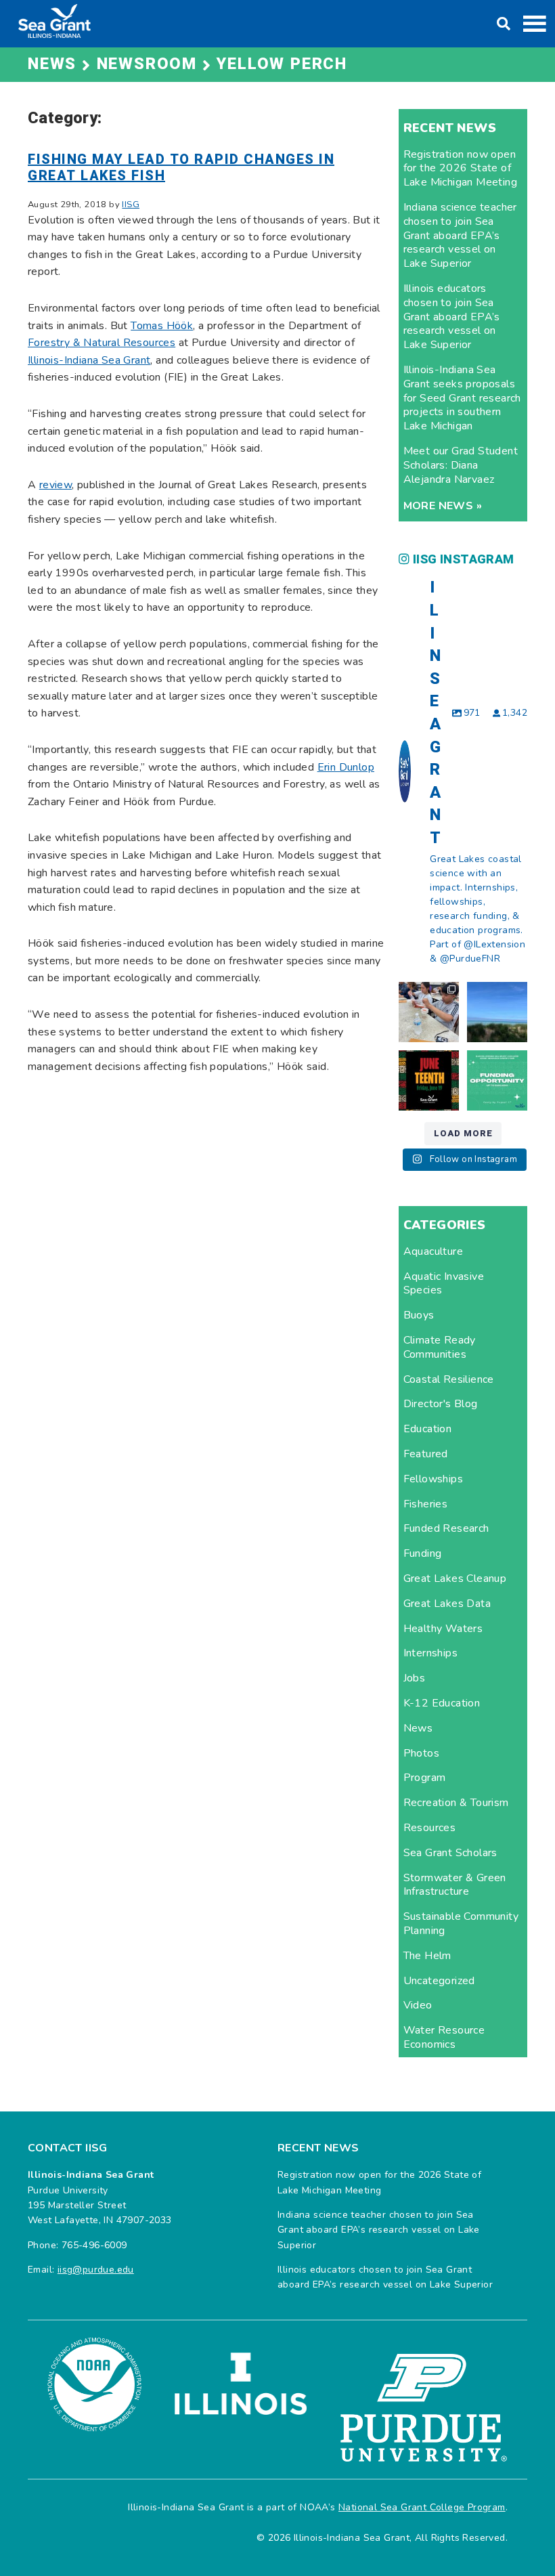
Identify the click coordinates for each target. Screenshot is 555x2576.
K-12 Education (442, 1703)
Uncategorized (439, 1981)
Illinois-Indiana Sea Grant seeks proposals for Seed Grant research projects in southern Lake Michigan (462, 398)
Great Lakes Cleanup (455, 1579)
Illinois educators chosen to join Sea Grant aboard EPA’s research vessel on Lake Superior (452, 317)
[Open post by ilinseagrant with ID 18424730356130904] (497, 1080)
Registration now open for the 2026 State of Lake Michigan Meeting (460, 169)
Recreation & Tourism (456, 1803)
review (56, 485)
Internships (430, 1653)
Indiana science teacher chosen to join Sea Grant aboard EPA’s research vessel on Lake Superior (460, 235)
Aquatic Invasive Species (444, 1284)
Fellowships (433, 1479)
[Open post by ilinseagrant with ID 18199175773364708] (429, 1080)
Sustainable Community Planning (461, 1924)
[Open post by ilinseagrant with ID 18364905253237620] (429, 1012)
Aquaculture (433, 1251)
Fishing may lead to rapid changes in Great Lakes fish (181, 168)
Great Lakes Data (447, 1604)
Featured (426, 1454)
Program (425, 1778)
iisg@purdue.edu (96, 2270)
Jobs (415, 1678)
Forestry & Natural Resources (102, 343)
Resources (430, 1828)
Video (418, 2005)
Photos (421, 1753)
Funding (423, 1553)
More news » (443, 506)
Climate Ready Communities (440, 1347)
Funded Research (446, 1528)
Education (428, 1429)
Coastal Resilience (449, 1379)
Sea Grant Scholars (450, 1853)
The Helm (427, 1956)
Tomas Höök (162, 326)
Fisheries (426, 1504)
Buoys (419, 1315)
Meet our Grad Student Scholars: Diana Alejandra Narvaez (461, 465)
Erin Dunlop (346, 767)
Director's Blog (441, 1404)
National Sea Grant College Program (422, 2507)
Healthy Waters (443, 1629)
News (418, 1728)
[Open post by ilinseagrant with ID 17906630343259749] (497, 1012)
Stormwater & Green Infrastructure (455, 1885)
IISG (131, 205)
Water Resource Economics (444, 2037)
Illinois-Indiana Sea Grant (89, 360)
